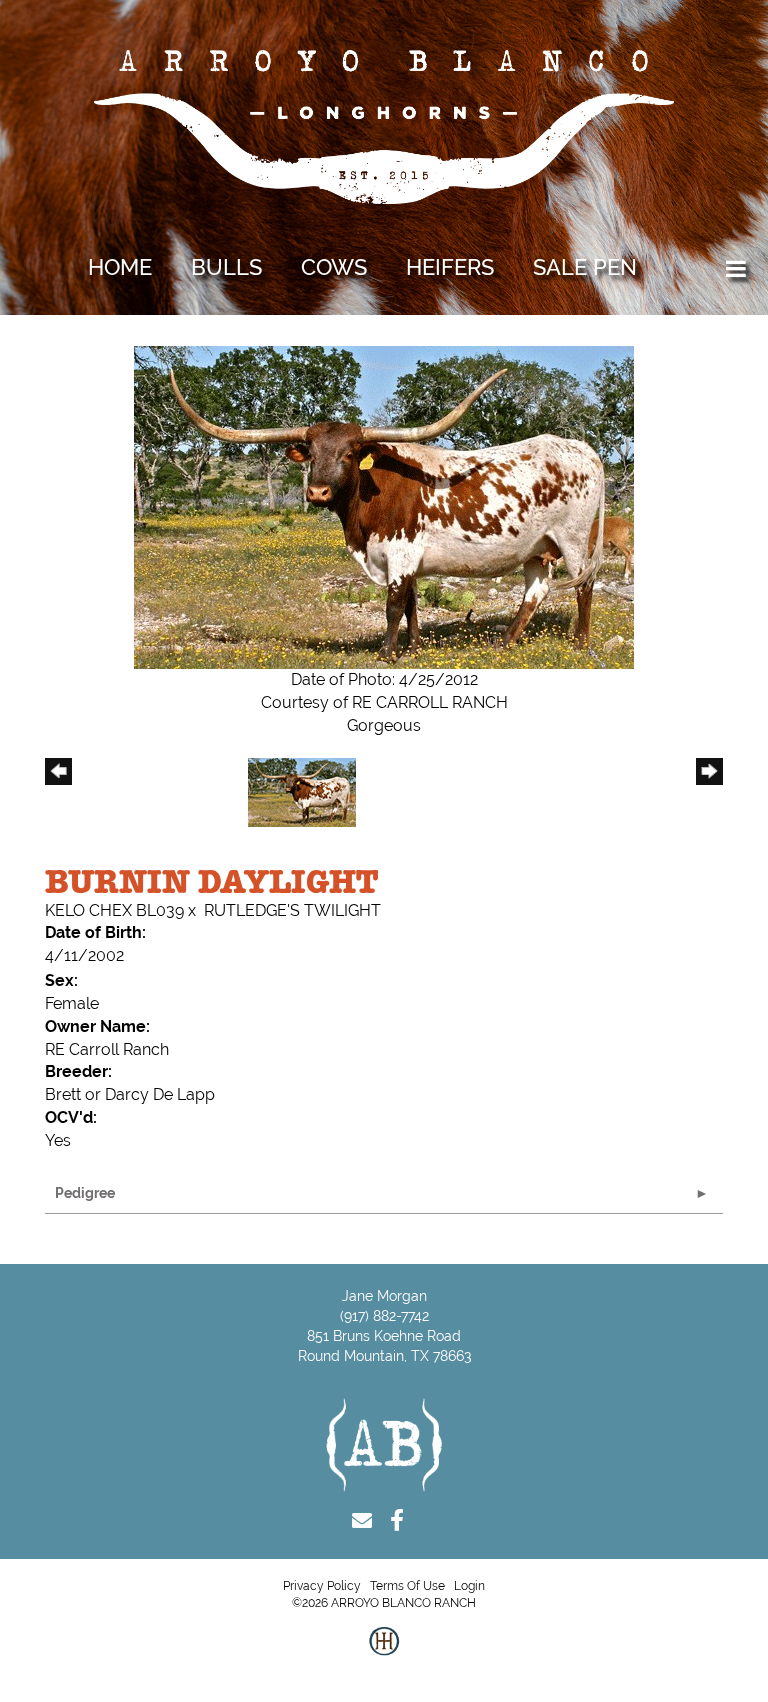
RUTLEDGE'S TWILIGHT (292, 910)
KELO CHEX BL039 (114, 910)
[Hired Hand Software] (384, 1657)
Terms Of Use (407, 1586)
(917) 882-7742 (384, 1316)
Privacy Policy (322, 1586)
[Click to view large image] (384, 506)
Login (469, 1586)
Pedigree (85, 1193)
